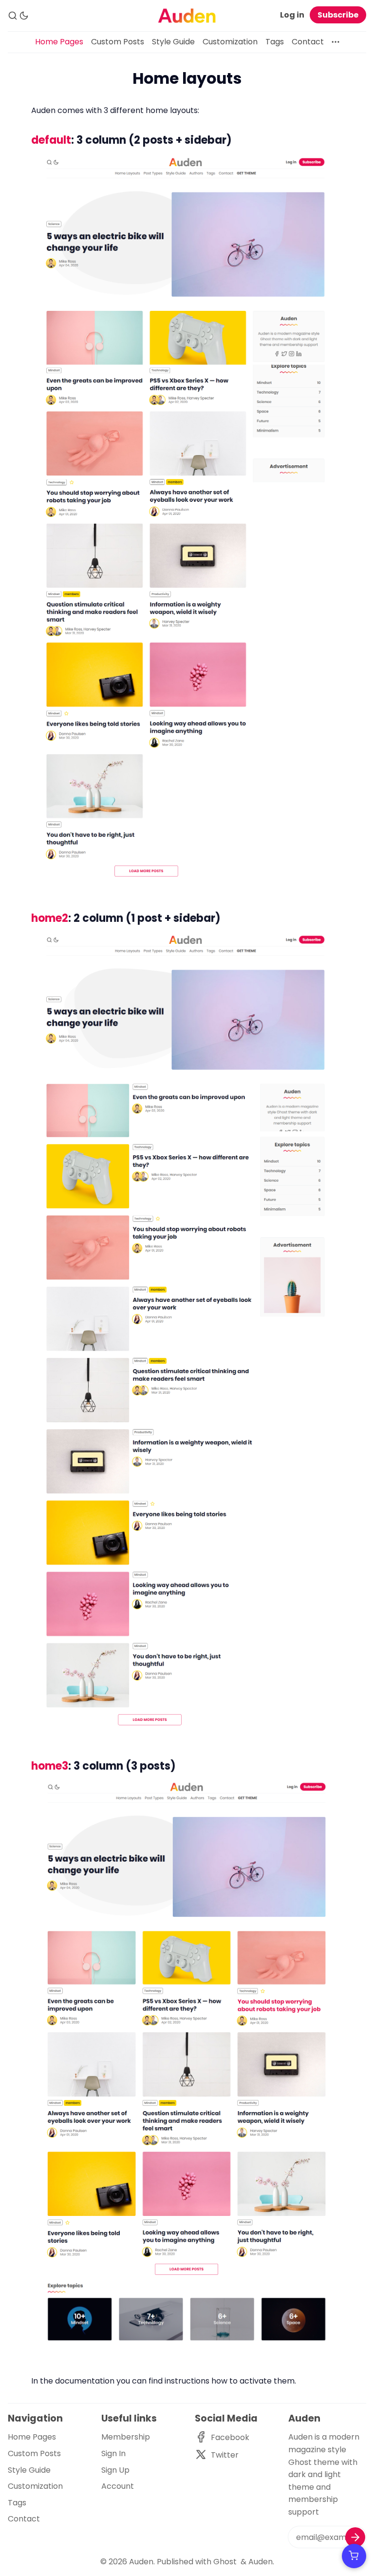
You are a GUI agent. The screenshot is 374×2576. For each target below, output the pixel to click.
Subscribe (338, 15)
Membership (126, 2437)
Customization (230, 42)
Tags (275, 42)
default (51, 140)
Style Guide (173, 42)
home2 (50, 918)
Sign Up (115, 2470)
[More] (336, 42)
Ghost (225, 2562)
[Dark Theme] (24, 16)
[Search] (13, 16)
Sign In (113, 2453)
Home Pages (59, 42)
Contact (308, 42)
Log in (292, 15)
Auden (141, 2562)
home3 (50, 1766)
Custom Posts (118, 42)
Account (118, 2486)
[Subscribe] (355, 2537)
